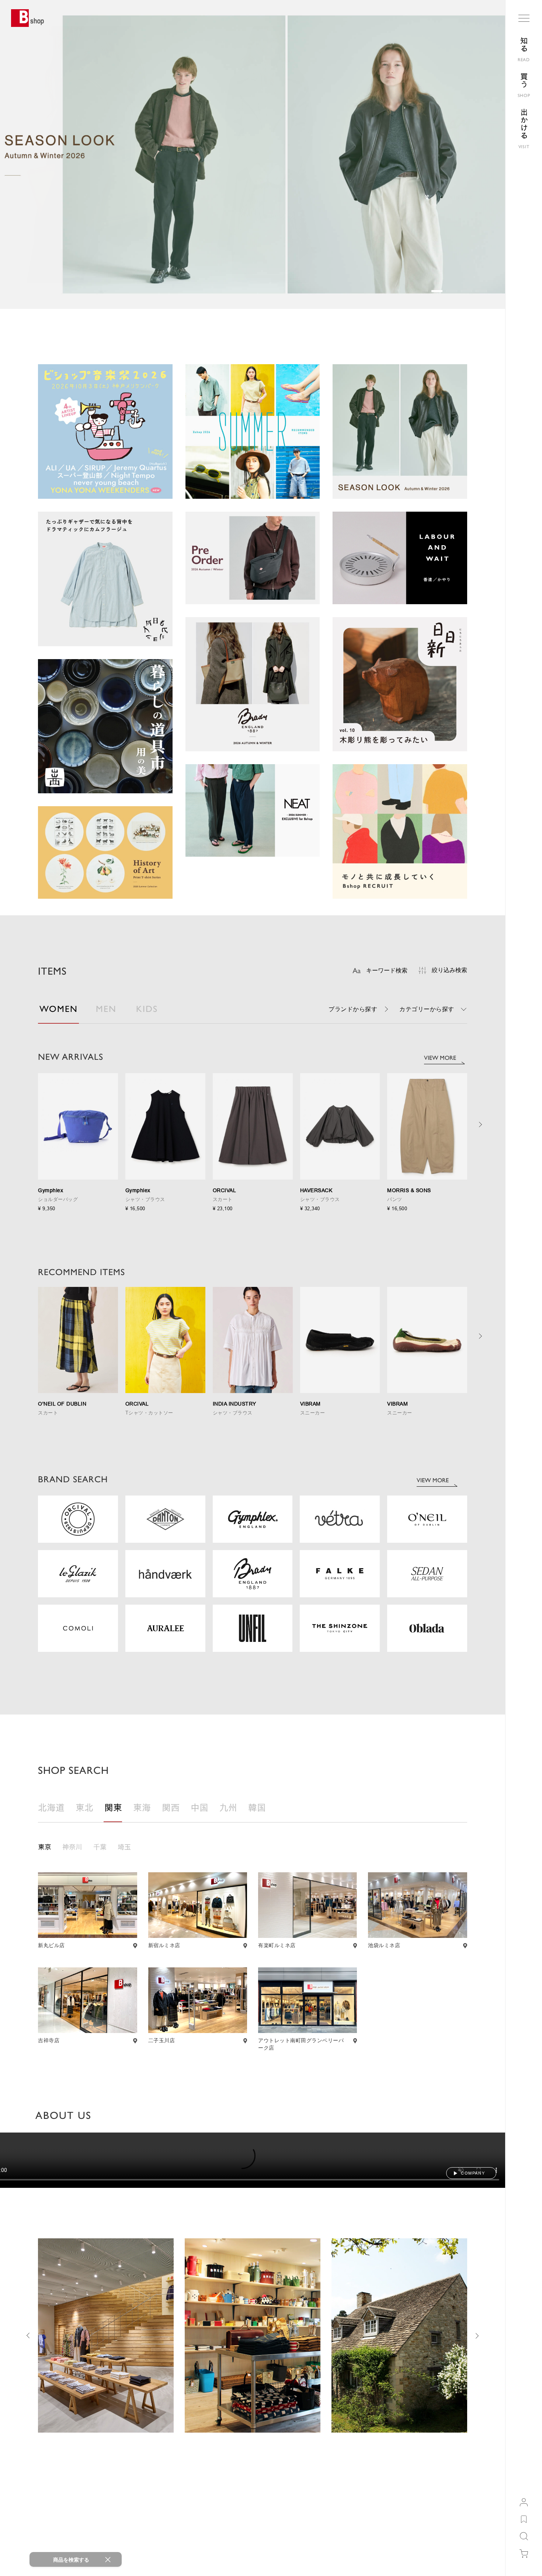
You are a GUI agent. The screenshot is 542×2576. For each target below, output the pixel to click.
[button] (422, 291)
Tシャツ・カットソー (149, 1413)
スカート (223, 1199)
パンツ (395, 1199)
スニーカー (313, 1413)
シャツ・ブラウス (145, 1199)
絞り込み (449, 970)
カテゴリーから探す (427, 1009)
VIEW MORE (440, 1058)
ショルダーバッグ (58, 1199)
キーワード (387, 970)
